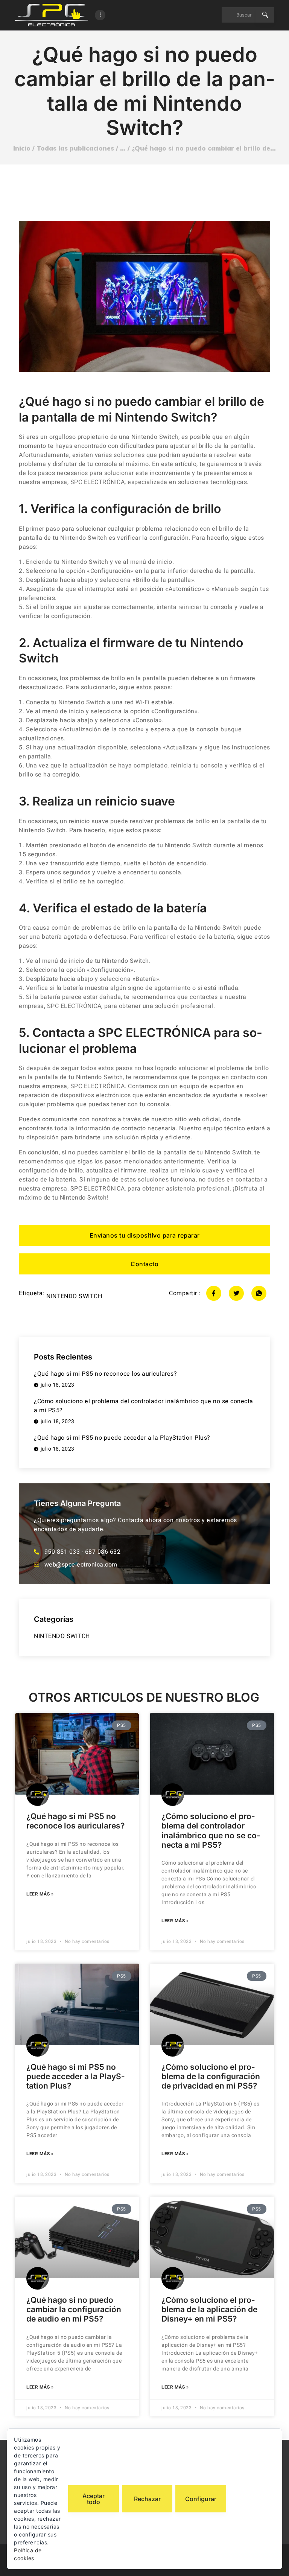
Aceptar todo (94, 2499)
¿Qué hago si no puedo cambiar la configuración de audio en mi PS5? (74, 2309)
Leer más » (40, 1894)
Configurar (201, 2499)
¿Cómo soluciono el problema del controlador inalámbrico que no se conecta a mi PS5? (211, 1831)
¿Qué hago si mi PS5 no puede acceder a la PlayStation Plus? (76, 2076)
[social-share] (214, 1293)
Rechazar (147, 2499)
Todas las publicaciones (75, 148)
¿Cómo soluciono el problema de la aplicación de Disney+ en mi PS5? (209, 2309)
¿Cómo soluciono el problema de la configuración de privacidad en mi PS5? (211, 2076)
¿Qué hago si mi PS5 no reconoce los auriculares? (75, 1821)
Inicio (22, 148)
